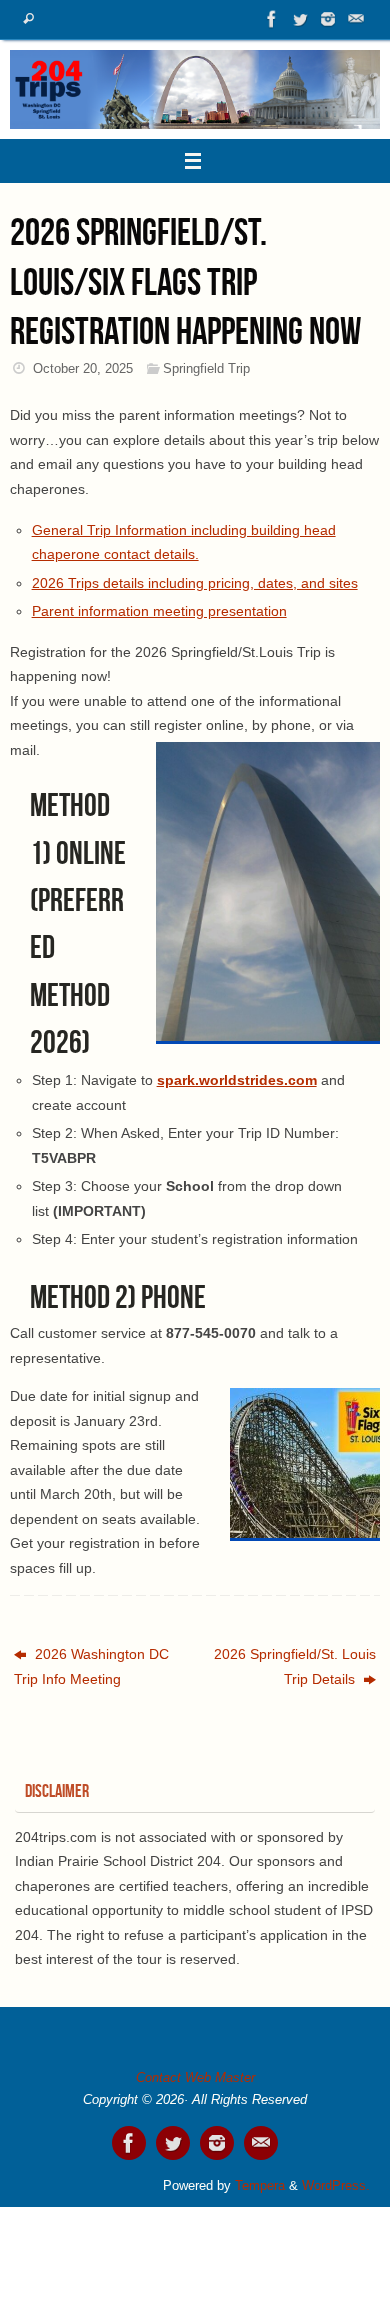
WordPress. (336, 2185)
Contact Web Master (195, 2077)
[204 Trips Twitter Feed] (300, 19)
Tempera (260, 2185)
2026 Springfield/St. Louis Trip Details (295, 1666)
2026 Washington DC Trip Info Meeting (91, 1666)
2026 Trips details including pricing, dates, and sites (195, 583)
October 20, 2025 (83, 368)
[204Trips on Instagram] (328, 19)
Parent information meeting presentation (159, 611)
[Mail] (356, 19)
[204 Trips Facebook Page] (272, 19)
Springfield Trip (206, 368)
